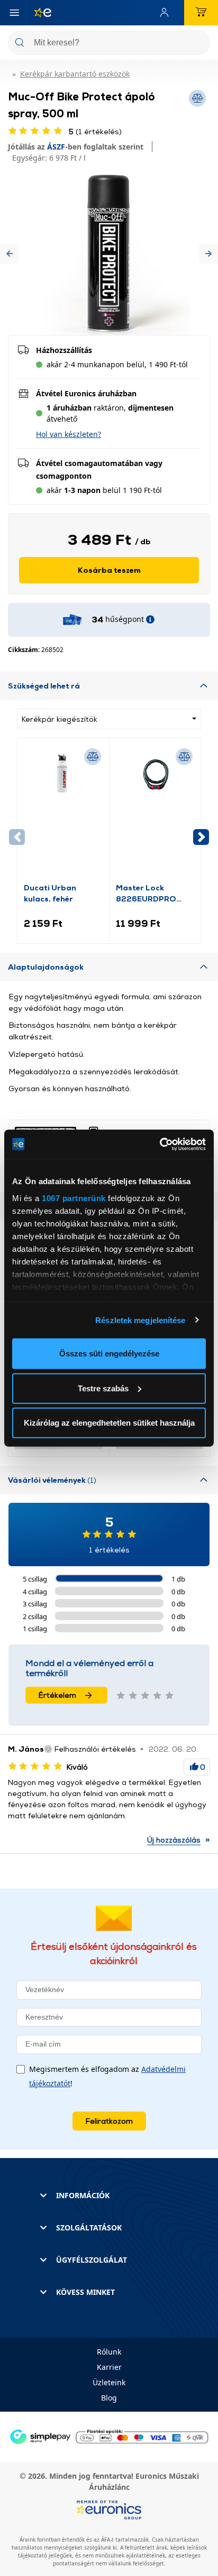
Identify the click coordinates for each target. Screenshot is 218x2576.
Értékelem (57, 1695)
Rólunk (109, 2352)
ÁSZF (56, 147)
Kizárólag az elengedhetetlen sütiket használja (109, 1423)
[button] (10, 253)
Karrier (109, 2367)
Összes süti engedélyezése (109, 1354)
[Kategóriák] (14, 13)
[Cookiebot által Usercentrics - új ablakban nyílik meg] (160, 1144)
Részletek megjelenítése (140, 1320)
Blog (109, 2398)
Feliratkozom (109, 2121)
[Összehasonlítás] (93, 757)
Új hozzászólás (174, 1840)
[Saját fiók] (167, 13)
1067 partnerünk (74, 1198)
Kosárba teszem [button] (109, 570)
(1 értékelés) (95, 131)
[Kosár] (201, 13)
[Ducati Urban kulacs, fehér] (63, 813)
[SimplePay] (109, 2436)
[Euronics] (39, 13)
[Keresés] (198, 44)
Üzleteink (109, 2382)
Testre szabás (103, 1388)
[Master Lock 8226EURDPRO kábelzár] (155, 813)
